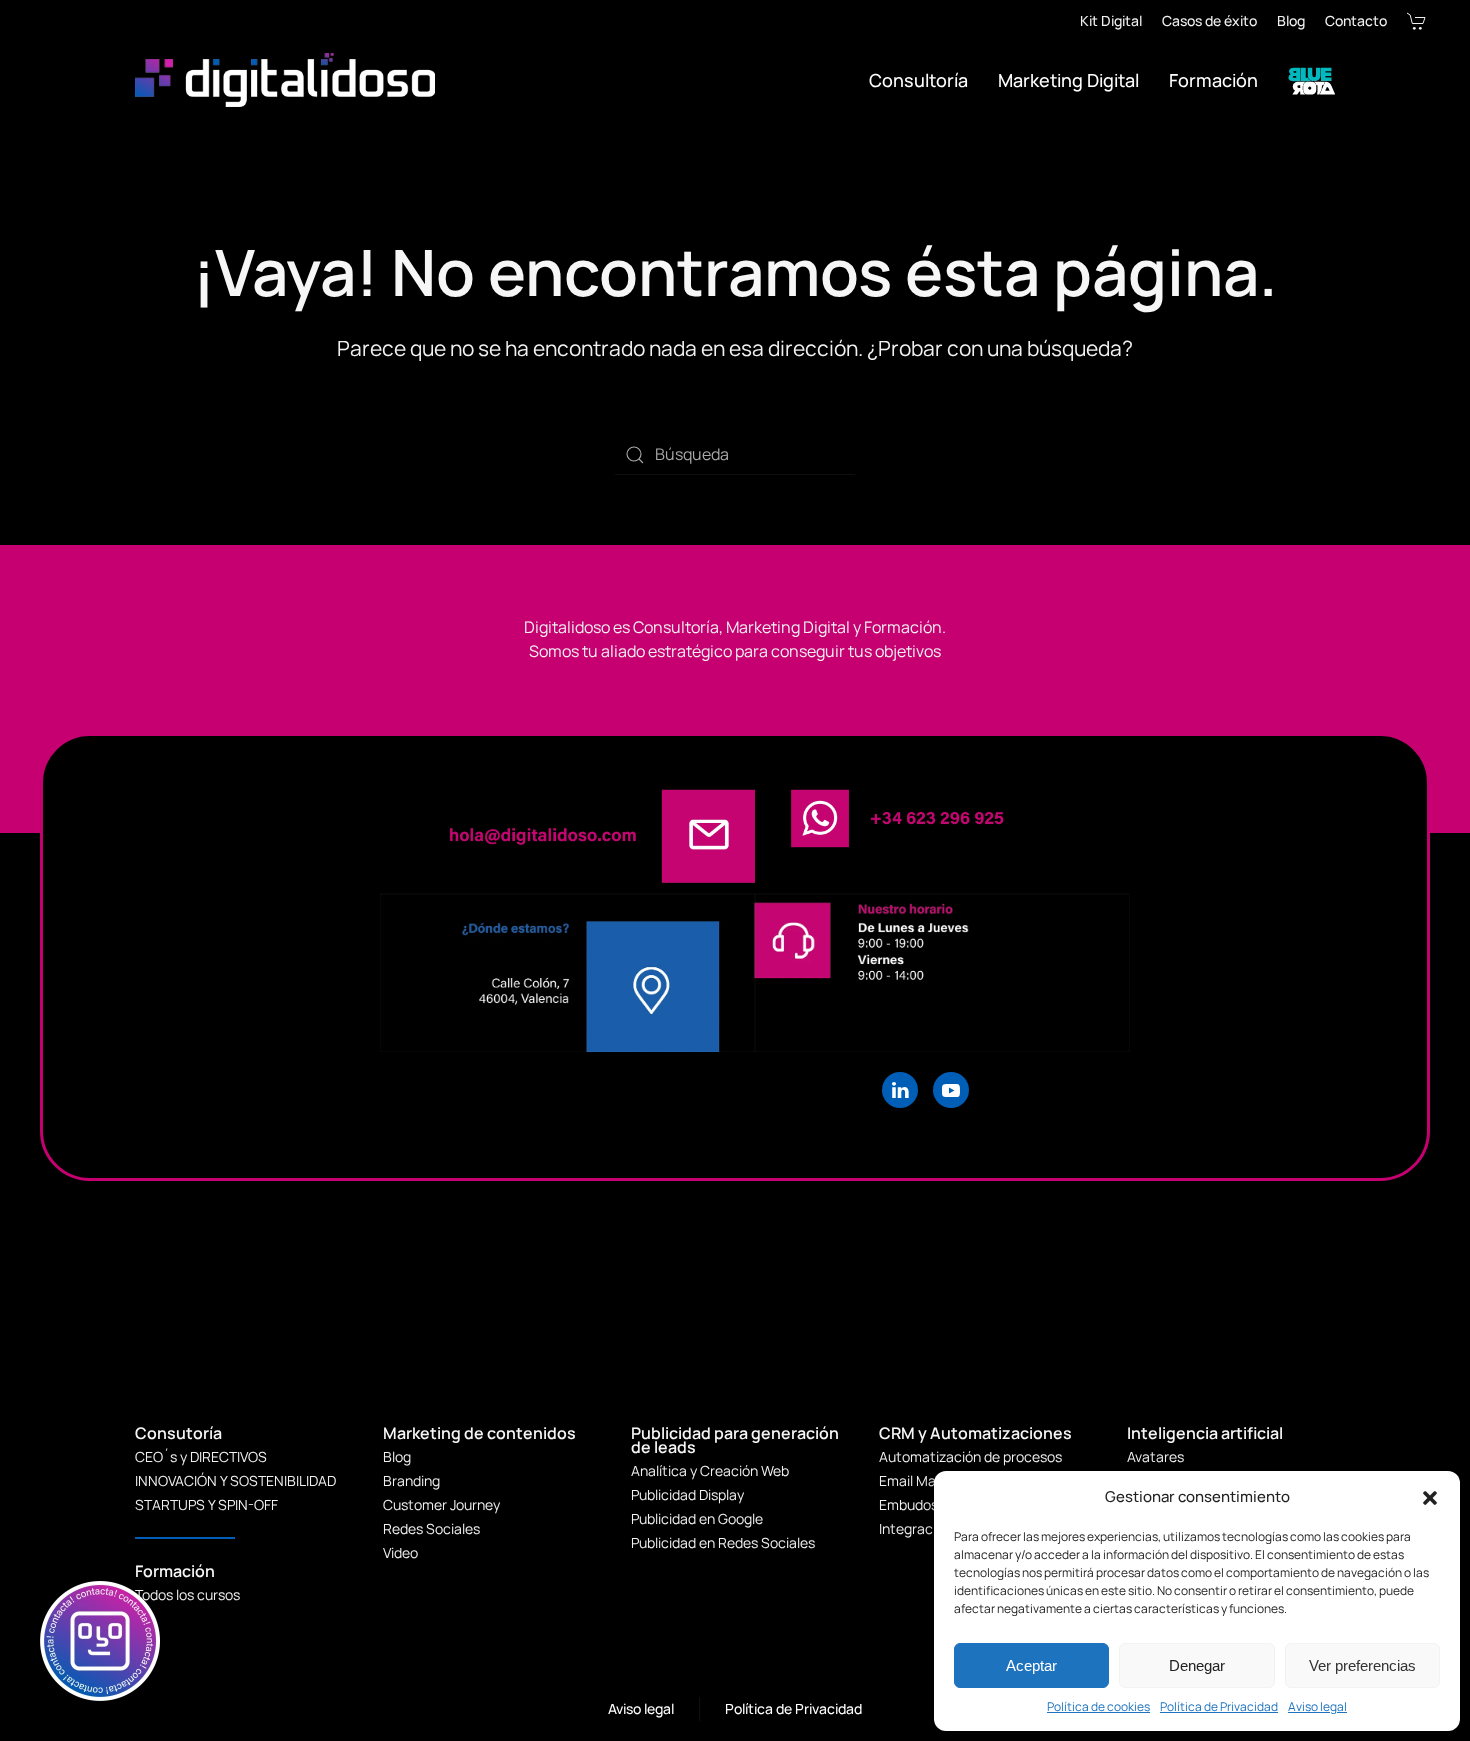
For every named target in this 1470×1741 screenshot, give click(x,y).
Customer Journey (441, 1504)
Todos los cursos (187, 1594)
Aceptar (1031, 1665)
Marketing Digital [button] (1068, 80)
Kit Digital (1111, 20)
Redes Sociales (431, 1528)
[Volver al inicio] (288, 80)
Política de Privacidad (1219, 1706)
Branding (411, 1480)
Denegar (1197, 1665)
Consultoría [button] (918, 80)
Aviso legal (1317, 1706)
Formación (1213, 80)
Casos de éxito (1209, 20)
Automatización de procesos (970, 1456)
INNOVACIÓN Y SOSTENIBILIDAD (235, 1480)
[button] (1430, 1497)
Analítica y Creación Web (710, 1470)
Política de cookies (1098, 1706)
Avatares (1155, 1456)
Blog (1291, 20)
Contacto (1356, 20)
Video (400, 1552)
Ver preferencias (1362, 1665)
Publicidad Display (687, 1494)
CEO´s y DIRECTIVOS (201, 1456)
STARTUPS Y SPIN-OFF (206, 1504)
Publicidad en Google (697, 1518)
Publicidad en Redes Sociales (723, 1542)
